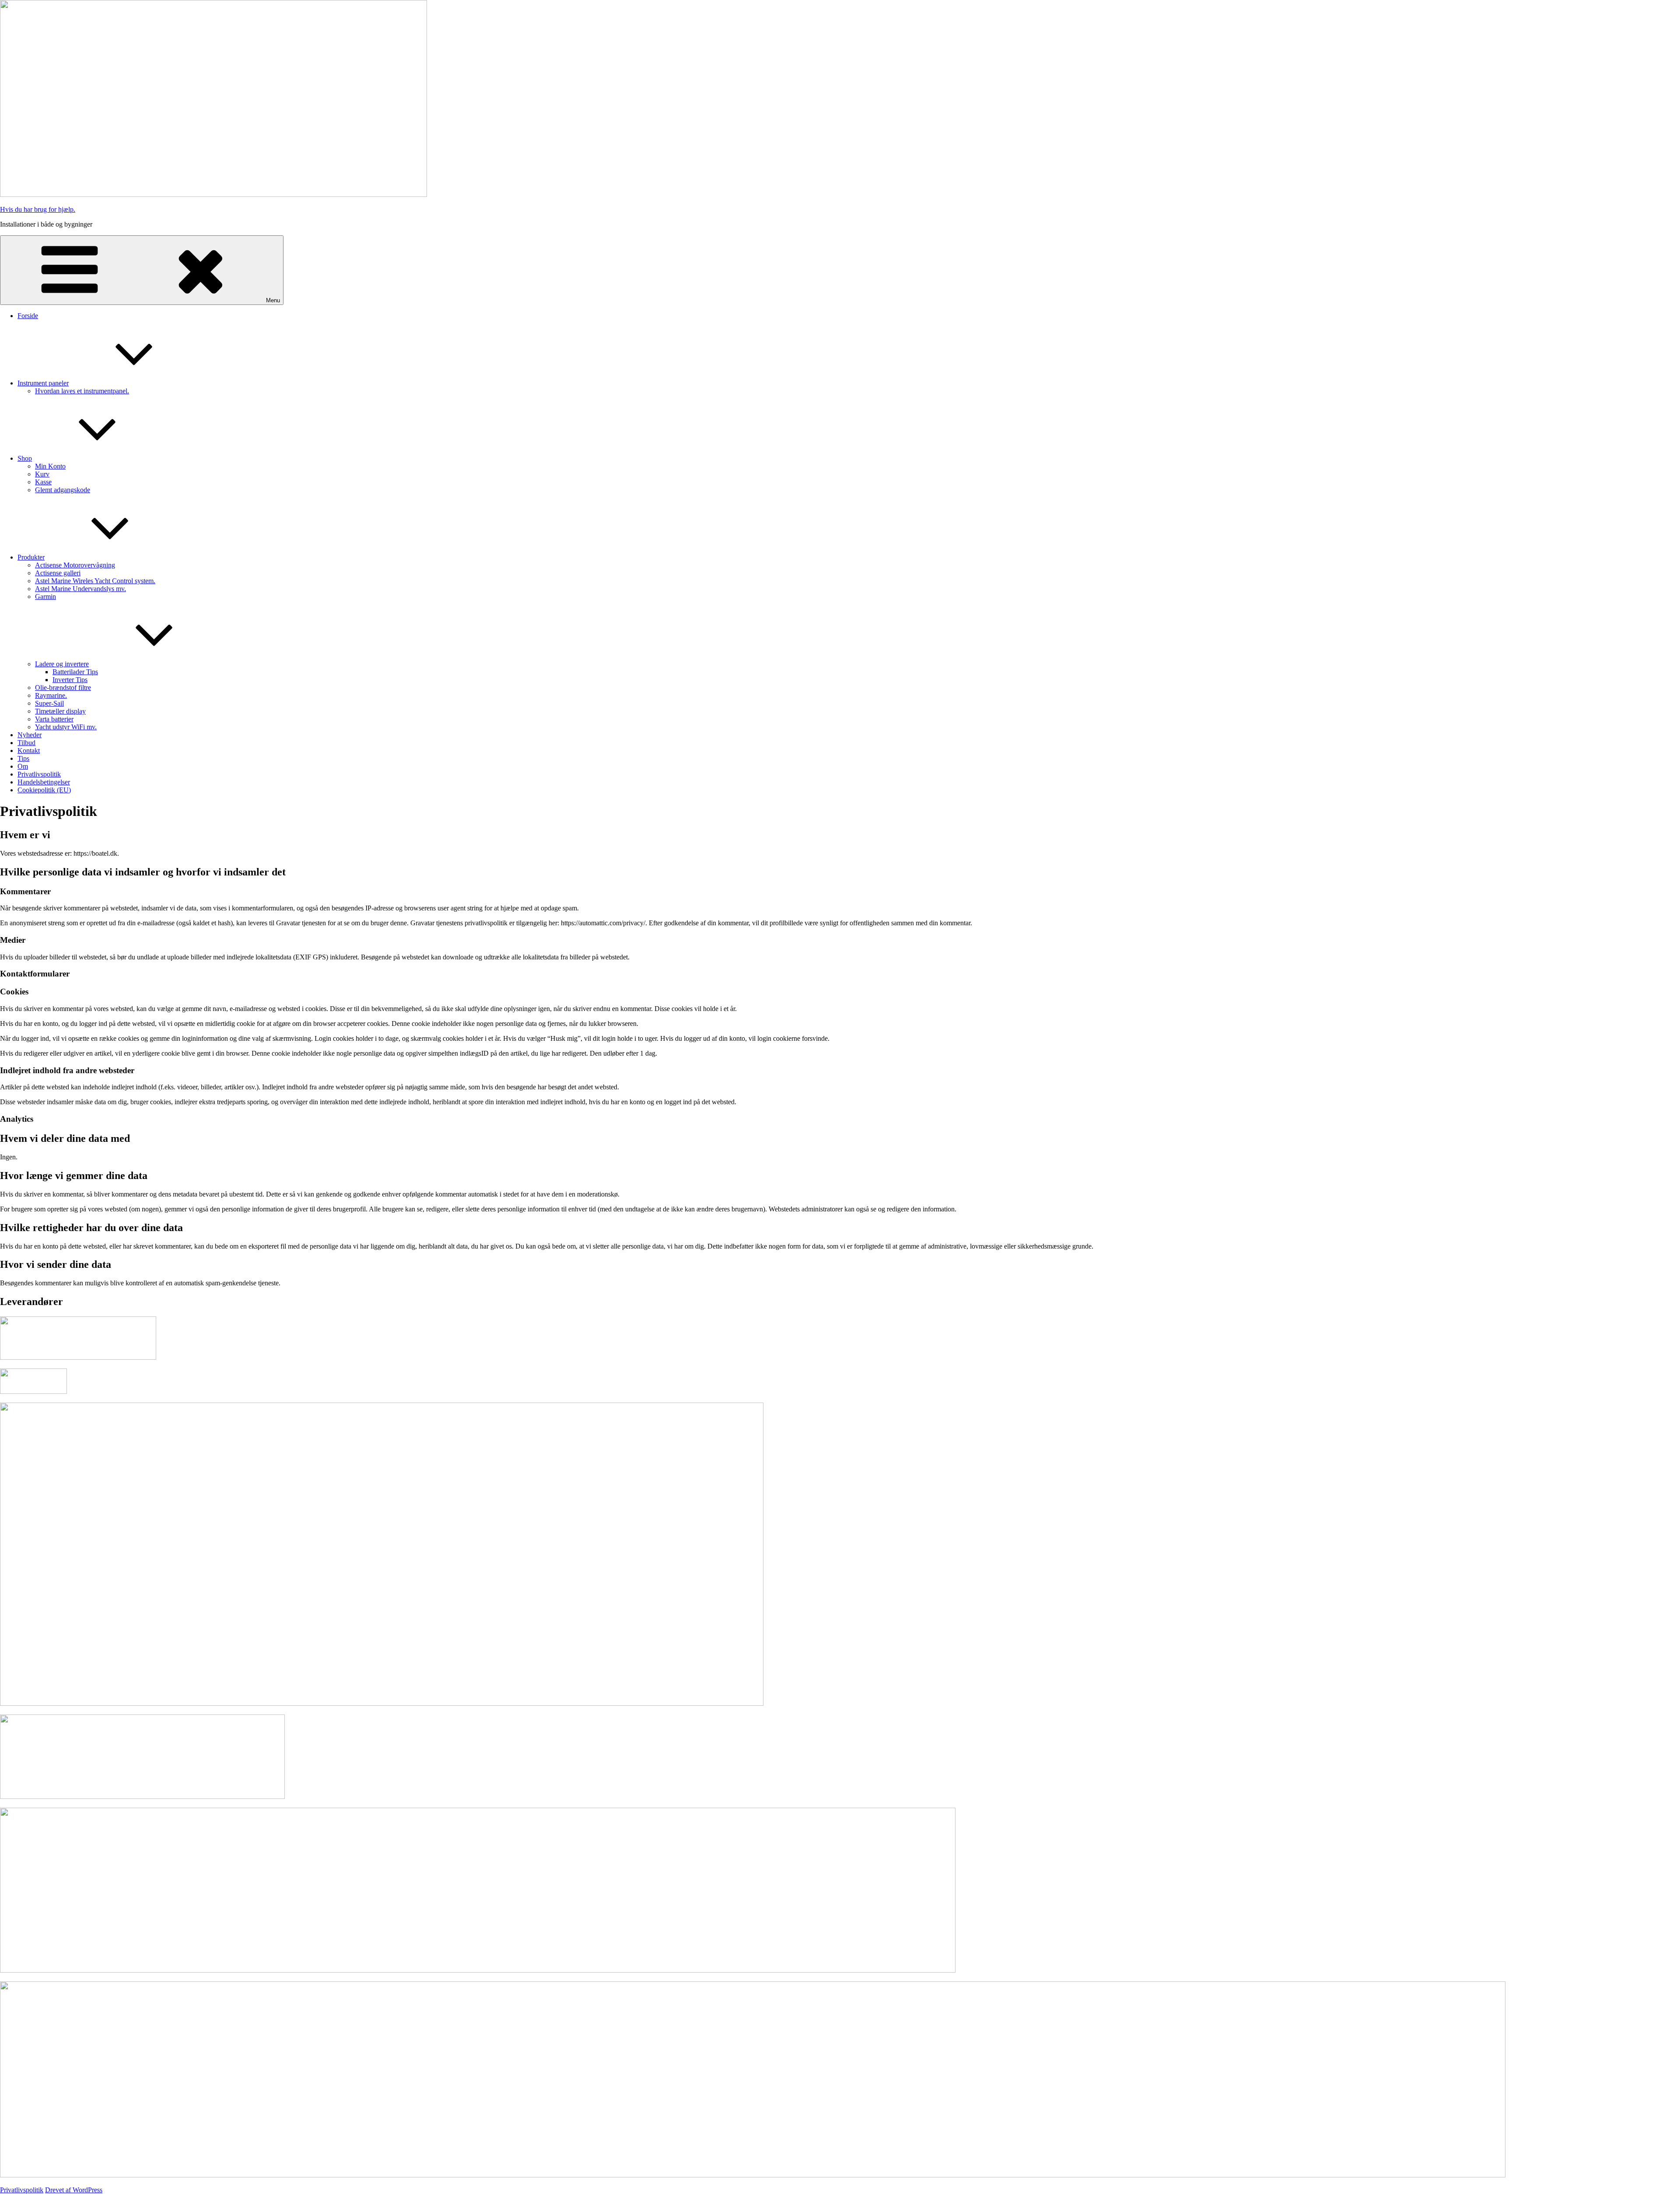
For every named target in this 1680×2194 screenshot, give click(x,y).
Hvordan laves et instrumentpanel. (82, 391)
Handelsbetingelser (44, 782)
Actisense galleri (58, 573)
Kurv (42, 474)
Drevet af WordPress (74, 2190)
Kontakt (29, 751)
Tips (23, 758)
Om (23, 766)
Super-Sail (49, 703)
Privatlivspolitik (39, 774)
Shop (25, 458)
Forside (28, 316)
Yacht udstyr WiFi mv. (66, 727)
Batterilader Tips (75, 672)
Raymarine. (51, 695)
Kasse (43, 482)
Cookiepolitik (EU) (44, 790)
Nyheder (30, 735)
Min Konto (50, 466)
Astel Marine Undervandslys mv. (80, 589)
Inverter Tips (70, 680)
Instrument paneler (43, 383)
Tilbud (26, 743)
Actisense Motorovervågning (75, 565)
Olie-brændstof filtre (63, 688)
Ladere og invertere (62, 664)
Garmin (45, 597)
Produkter (31, 557)
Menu (273, 300)
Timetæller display (60, 711)
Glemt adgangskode (63, 490)
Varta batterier (54, 719)
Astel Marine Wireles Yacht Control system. (95, 581)
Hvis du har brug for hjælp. (38, 209)
